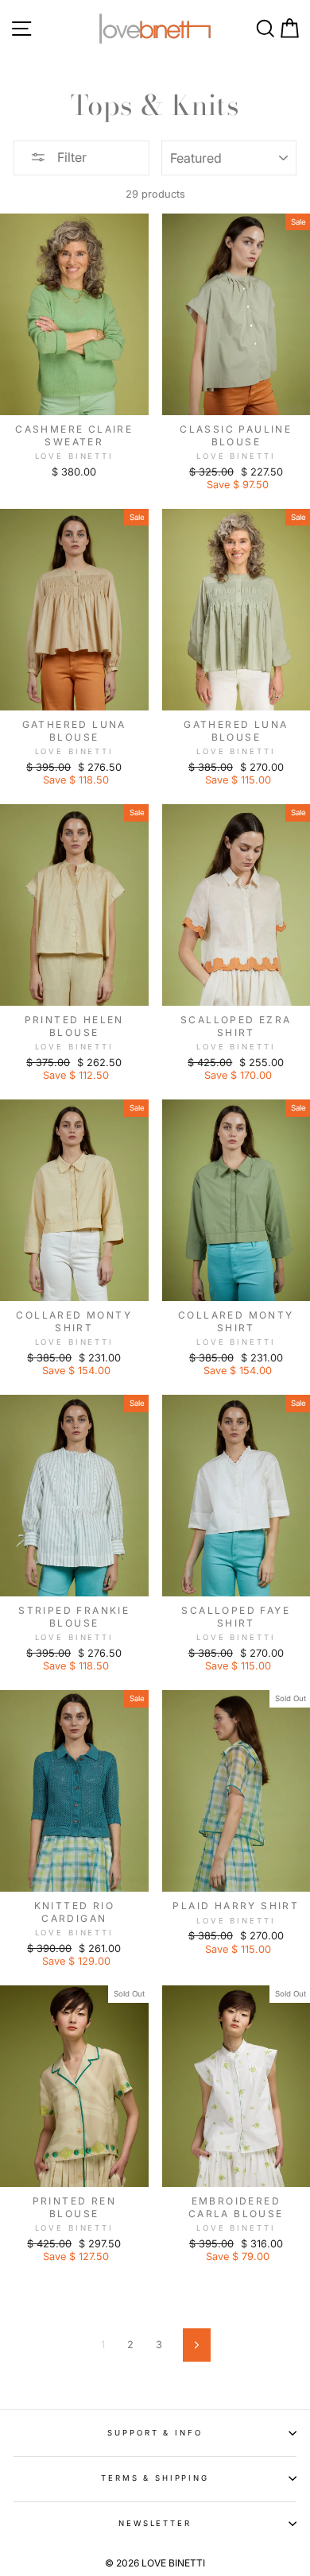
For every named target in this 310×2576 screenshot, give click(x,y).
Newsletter (155, 2523)
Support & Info (155, 2433)
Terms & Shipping (155, 2478)
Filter (70, 157)
